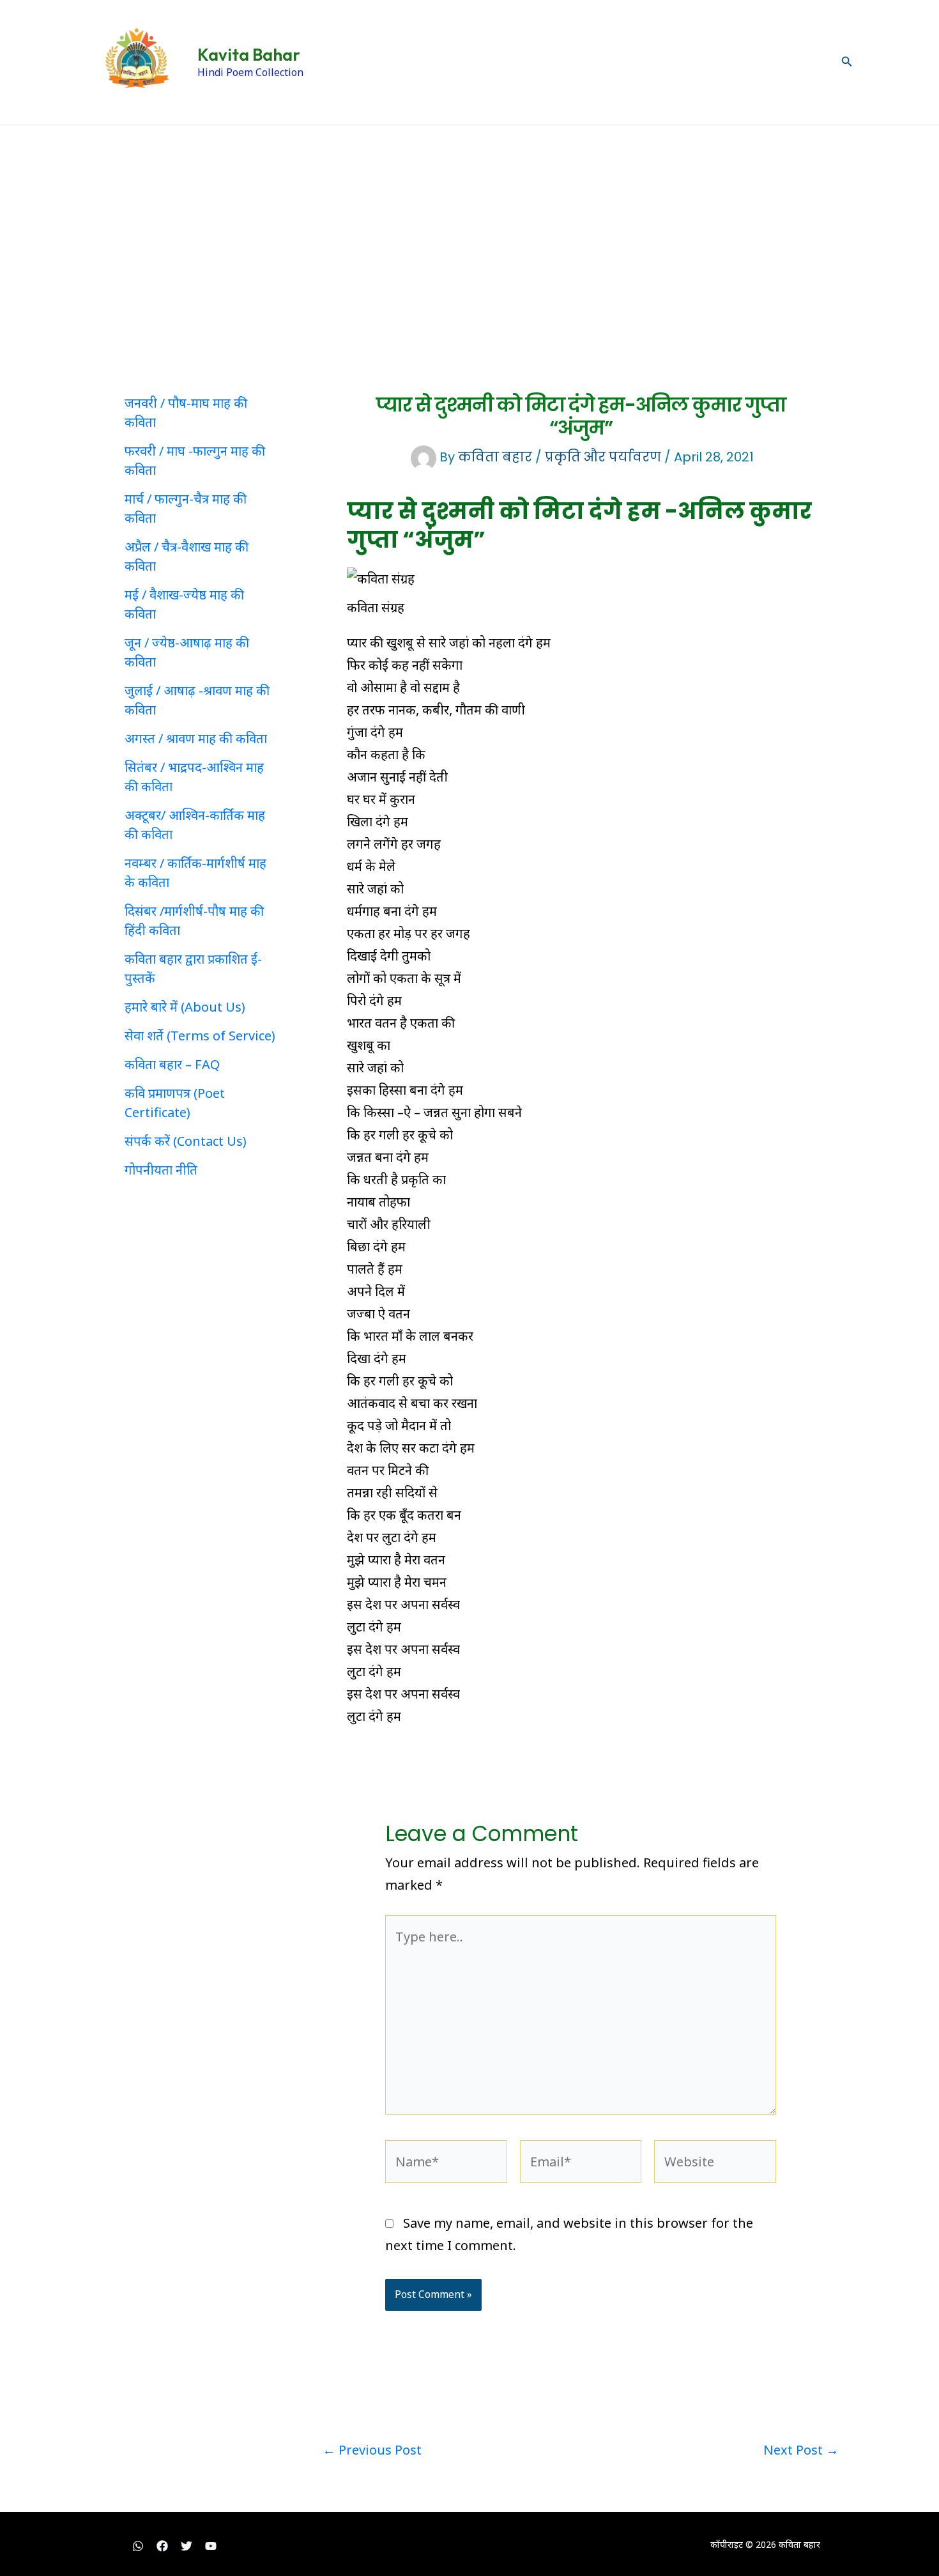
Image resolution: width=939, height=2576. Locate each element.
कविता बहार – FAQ (172, 1064)
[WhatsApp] (138, 2546)
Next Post (801, 2450)
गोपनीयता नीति (161, 1170)
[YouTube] (211, 2546)
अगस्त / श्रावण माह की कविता (196, 738)
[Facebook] (162, 2546)
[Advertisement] (469, 221)
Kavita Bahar (249, 55)
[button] (847, 62)
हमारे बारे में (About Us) (185, 1007)
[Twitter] (187, 2546)
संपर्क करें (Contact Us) (186, 1141)
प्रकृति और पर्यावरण (603, 457)
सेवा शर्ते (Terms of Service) (200, 1036)
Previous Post (372, 2450)
